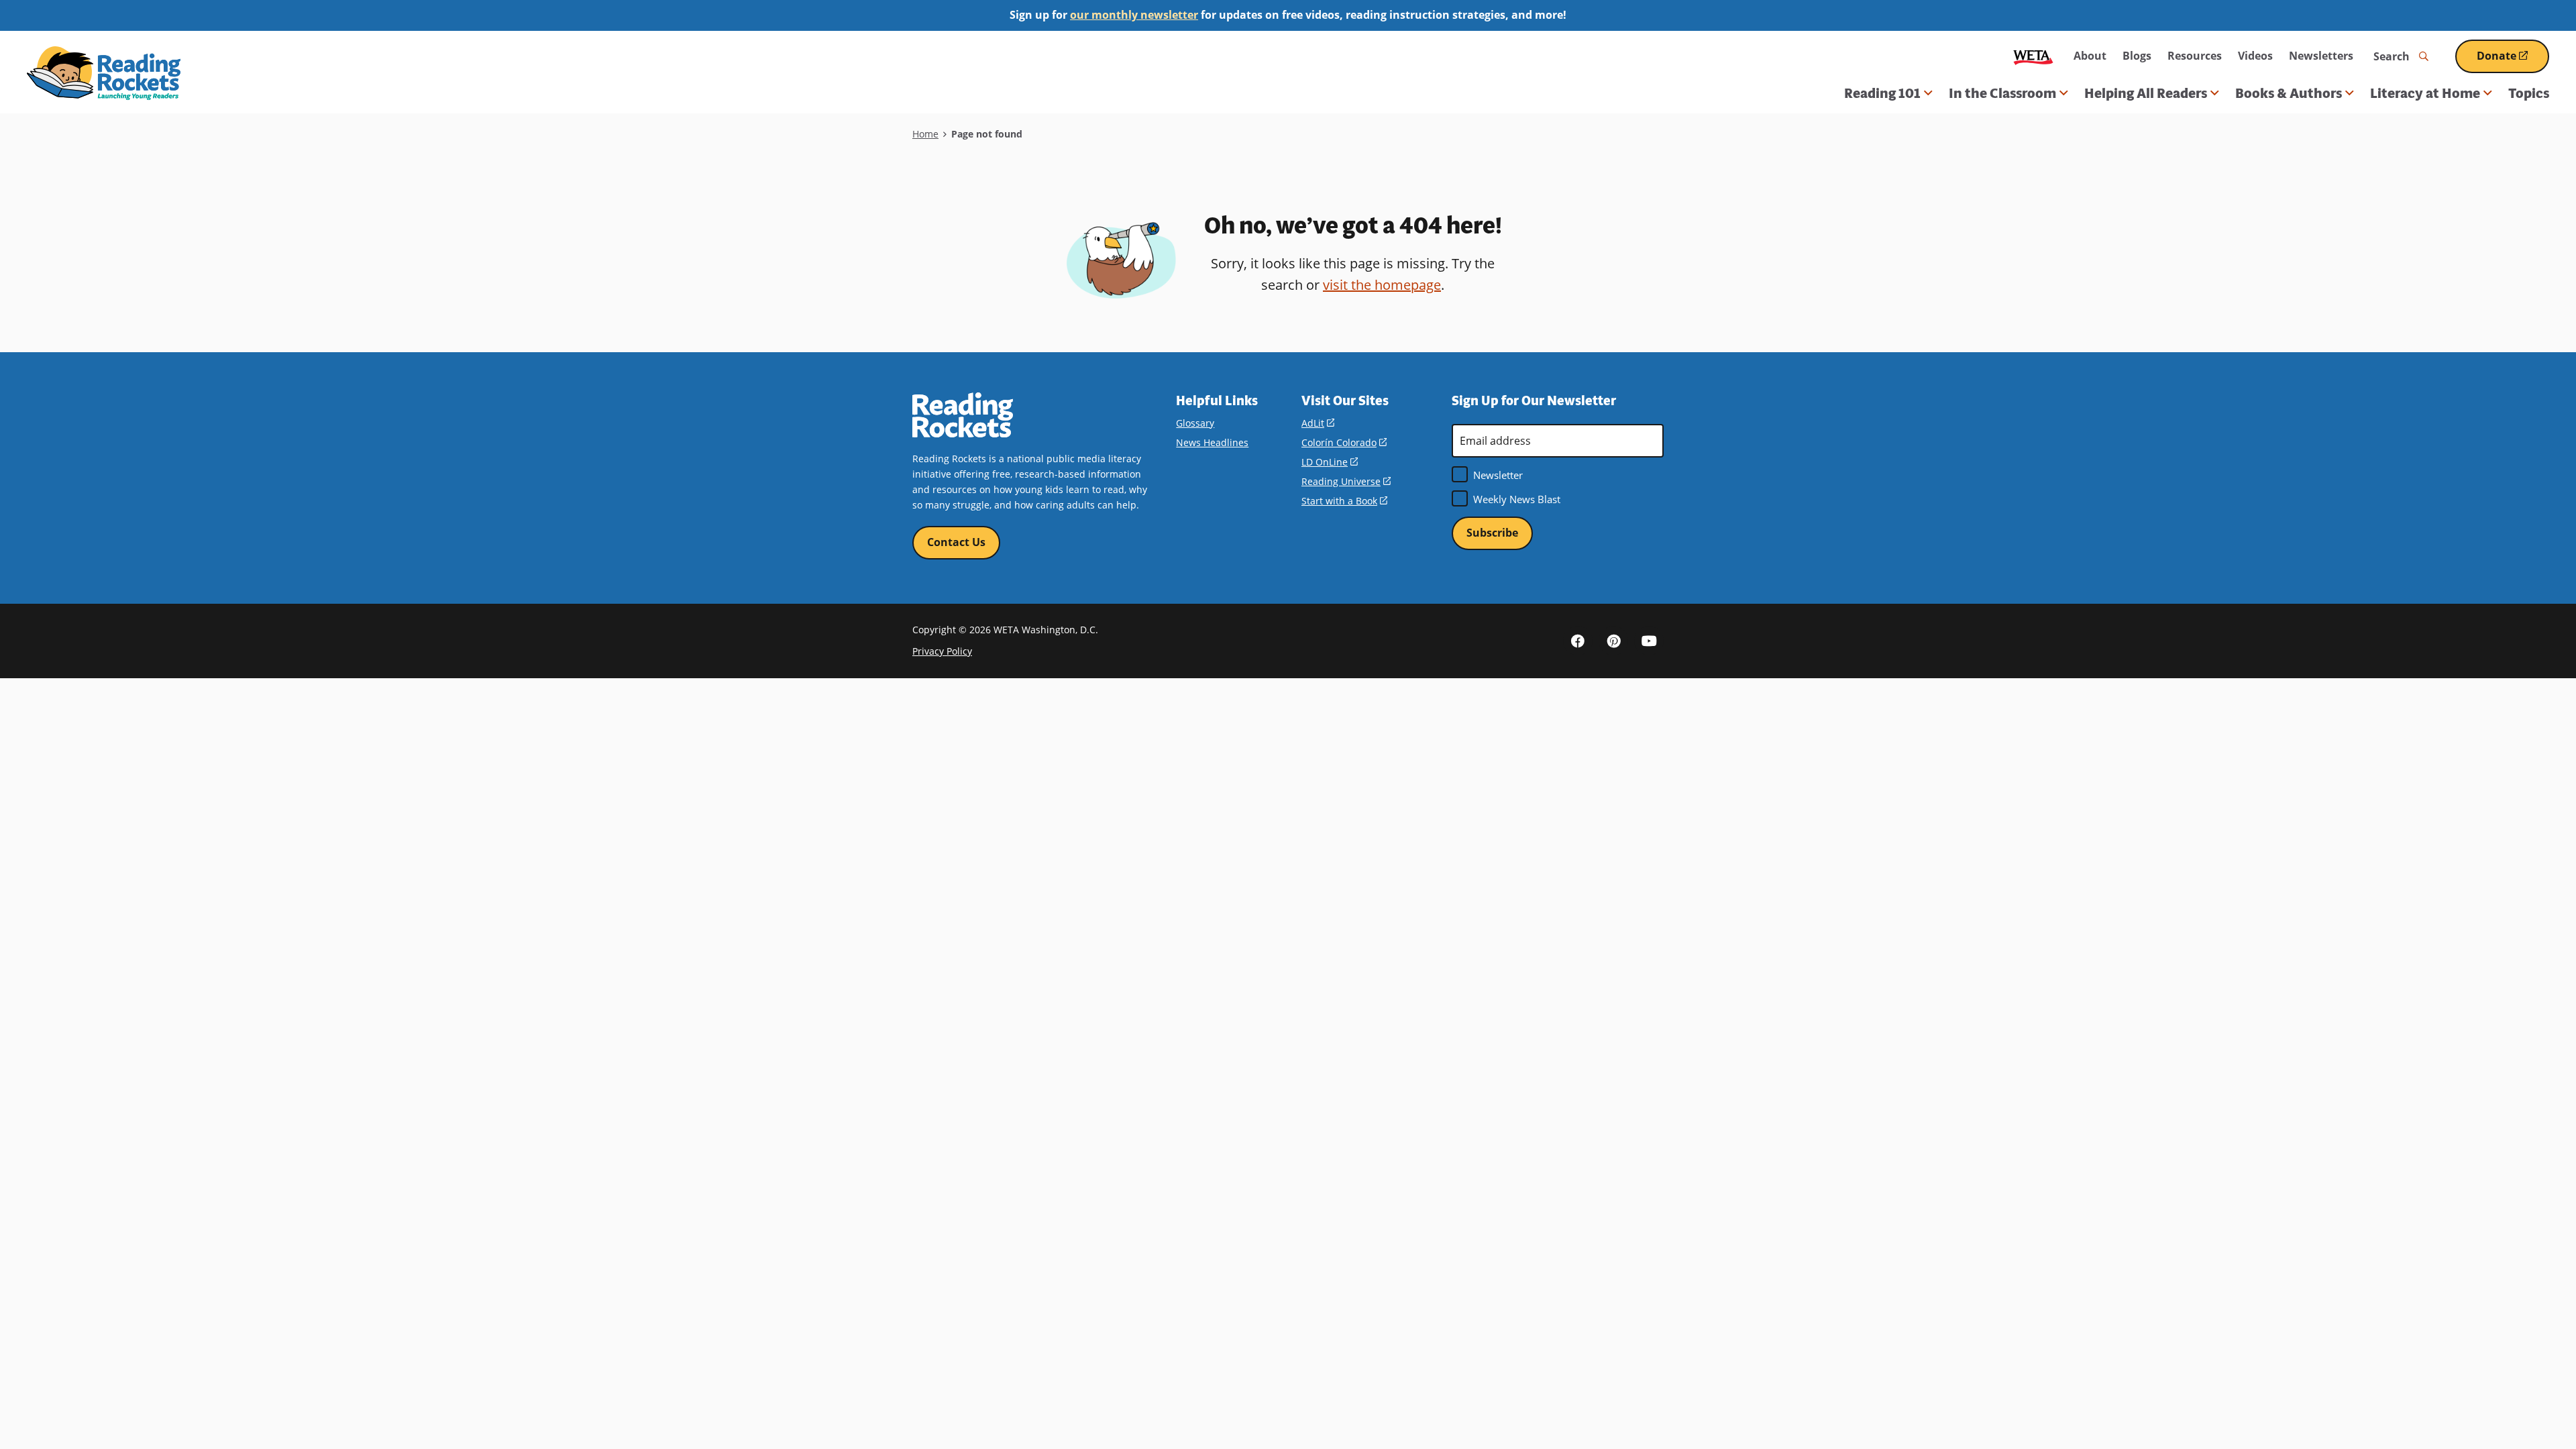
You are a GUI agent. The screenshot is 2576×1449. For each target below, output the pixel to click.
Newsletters (2321, 56)
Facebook (1578, 641)
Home (925, 134)
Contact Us (956, 542)
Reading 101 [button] (1882, 93)
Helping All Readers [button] (2146, 93)
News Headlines (1212, 442)
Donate (2513, 61)
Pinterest (1613, 641)
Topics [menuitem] (2529, 93)
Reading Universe (1346, 481)
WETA (2033, 56)
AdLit (1318, 423)
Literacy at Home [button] (2425, 93)
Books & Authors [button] (2289, 93)
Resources (2195, 56)
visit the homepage (1382, 285)
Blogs (2137, 56)
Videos (2255, 56)
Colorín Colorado (1344, 442)
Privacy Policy (942, 651)
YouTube (1649, 641)
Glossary (1195, 423)
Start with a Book (1344, 501)
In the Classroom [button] (2002, 93)
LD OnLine (1330, 462)
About (2090, 56)
